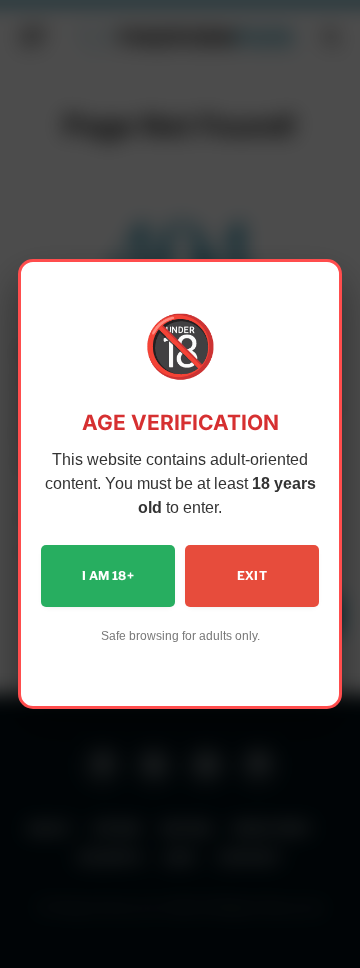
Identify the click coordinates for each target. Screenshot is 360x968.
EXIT (252, 575)
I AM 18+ (108, 575)
